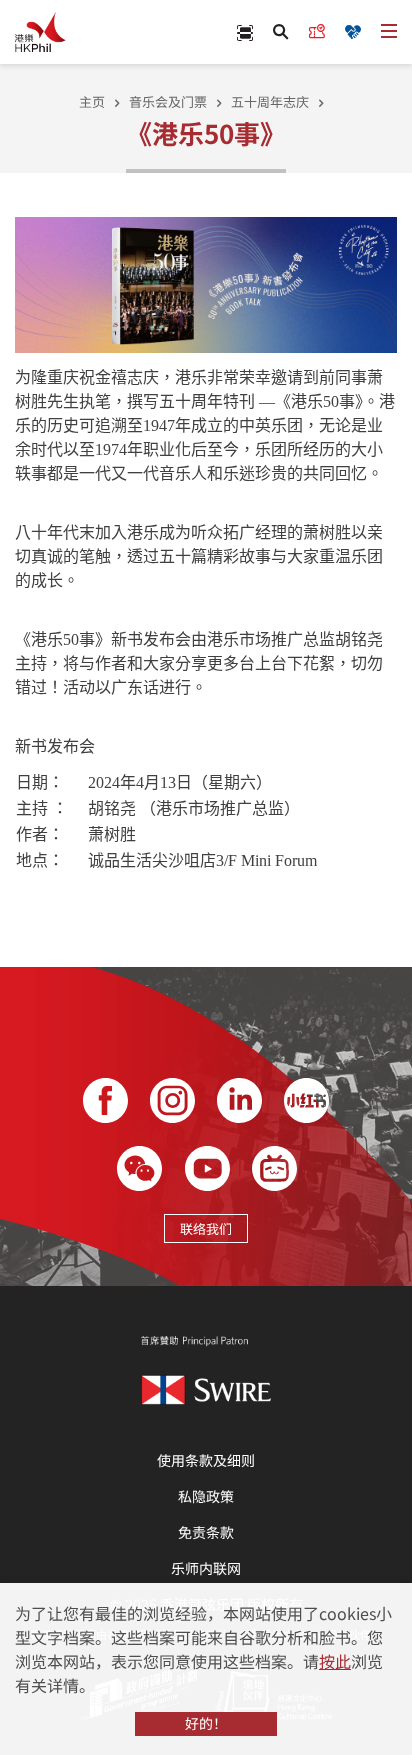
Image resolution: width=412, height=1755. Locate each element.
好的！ (206, 1723)
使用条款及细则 (206, 1460)
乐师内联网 (206, 1568)
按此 (335, 1661)
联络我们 (206, 1228)
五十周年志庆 (270, 101)
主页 (92, 101)
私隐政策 (206, 1496)
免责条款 (206, 1532)
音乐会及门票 (168, 101)
